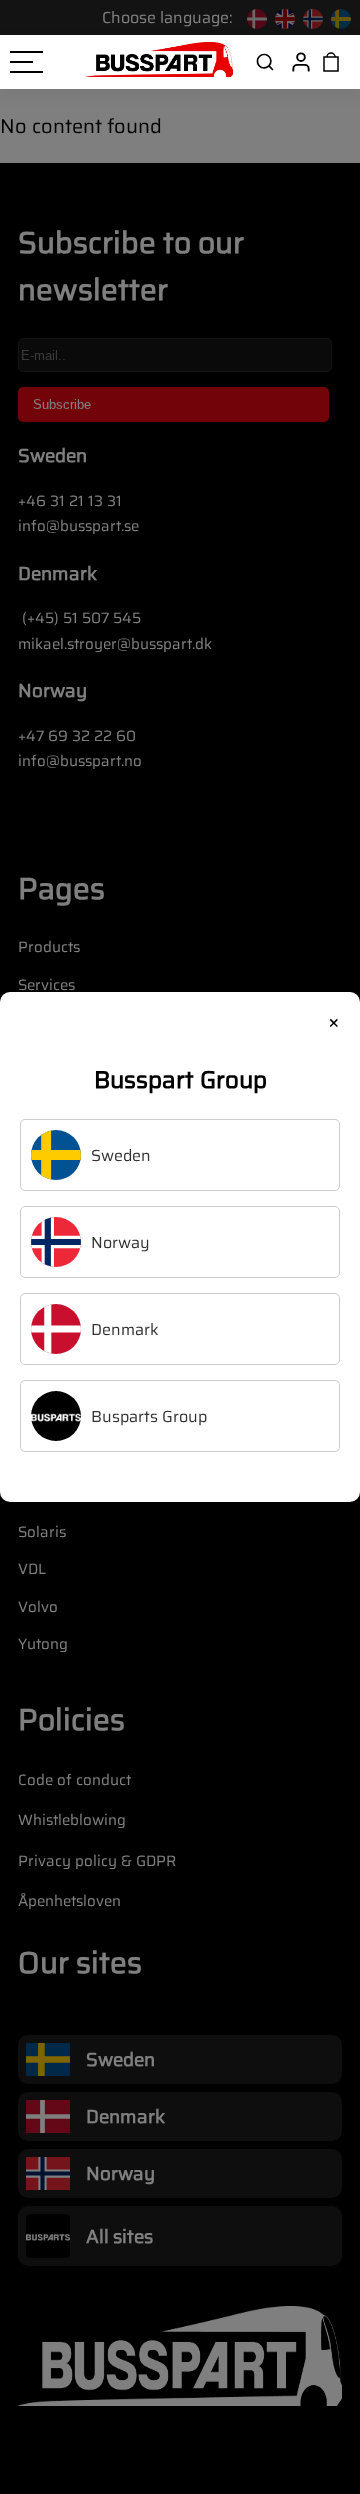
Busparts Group (149, 1416)
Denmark (125, 1329)
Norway (120, 1242)
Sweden (121, 1155)
